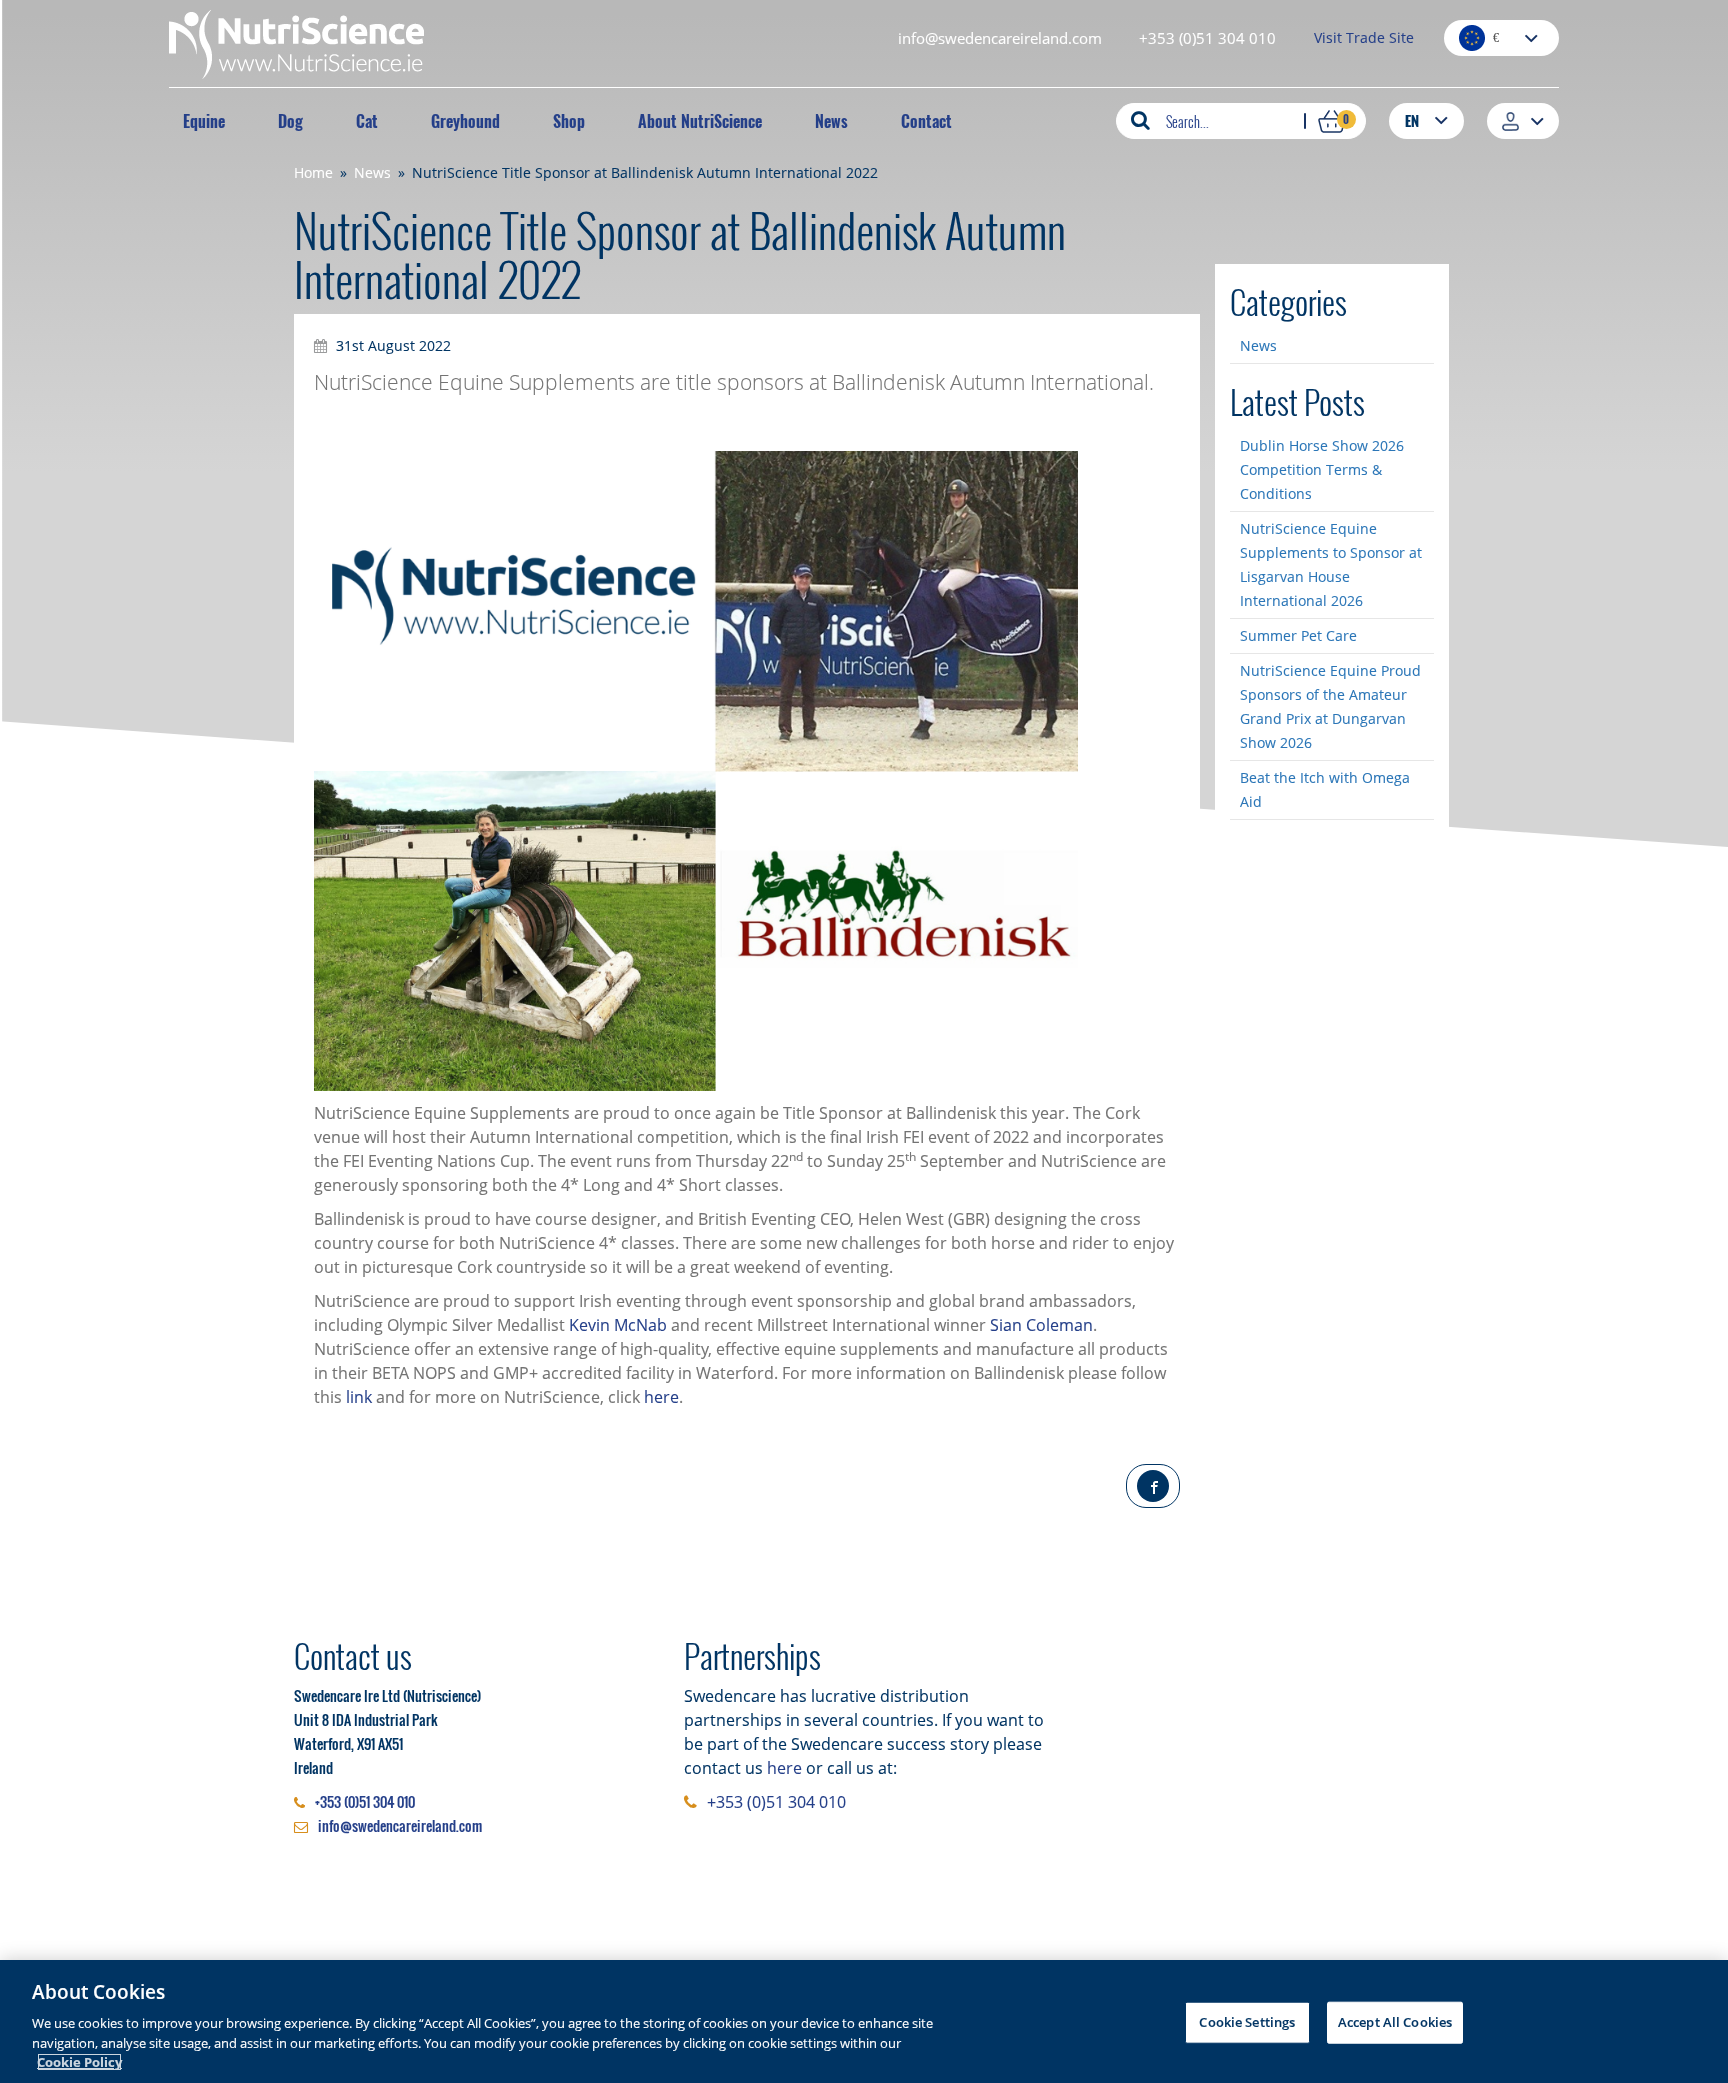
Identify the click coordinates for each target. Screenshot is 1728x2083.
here (661, 1397)
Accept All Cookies (1395, 2022)
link (359, 1397)
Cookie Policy (79, 2062)
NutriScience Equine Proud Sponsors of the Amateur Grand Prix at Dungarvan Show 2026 (1330, 706)
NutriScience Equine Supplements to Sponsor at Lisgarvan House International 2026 (1331, 564)
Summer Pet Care (1298, 635)
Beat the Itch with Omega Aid (1325, 789)
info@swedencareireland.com (1000, 38)
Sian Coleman (1041, 1325)
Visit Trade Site (1364, 37)
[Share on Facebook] (1153, 1486)
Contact (926, 121)
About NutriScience (700, 121)
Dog (290, 121)
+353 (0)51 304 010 (1207, 38)
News (831, 121)
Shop (569, 121)
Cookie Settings (1247, 2022)
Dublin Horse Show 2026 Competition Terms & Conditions (1322, 469)
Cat (367, 121)
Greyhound (465, 121)
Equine (204, 121)
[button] (1426, 120)
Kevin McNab (618, 1325)
